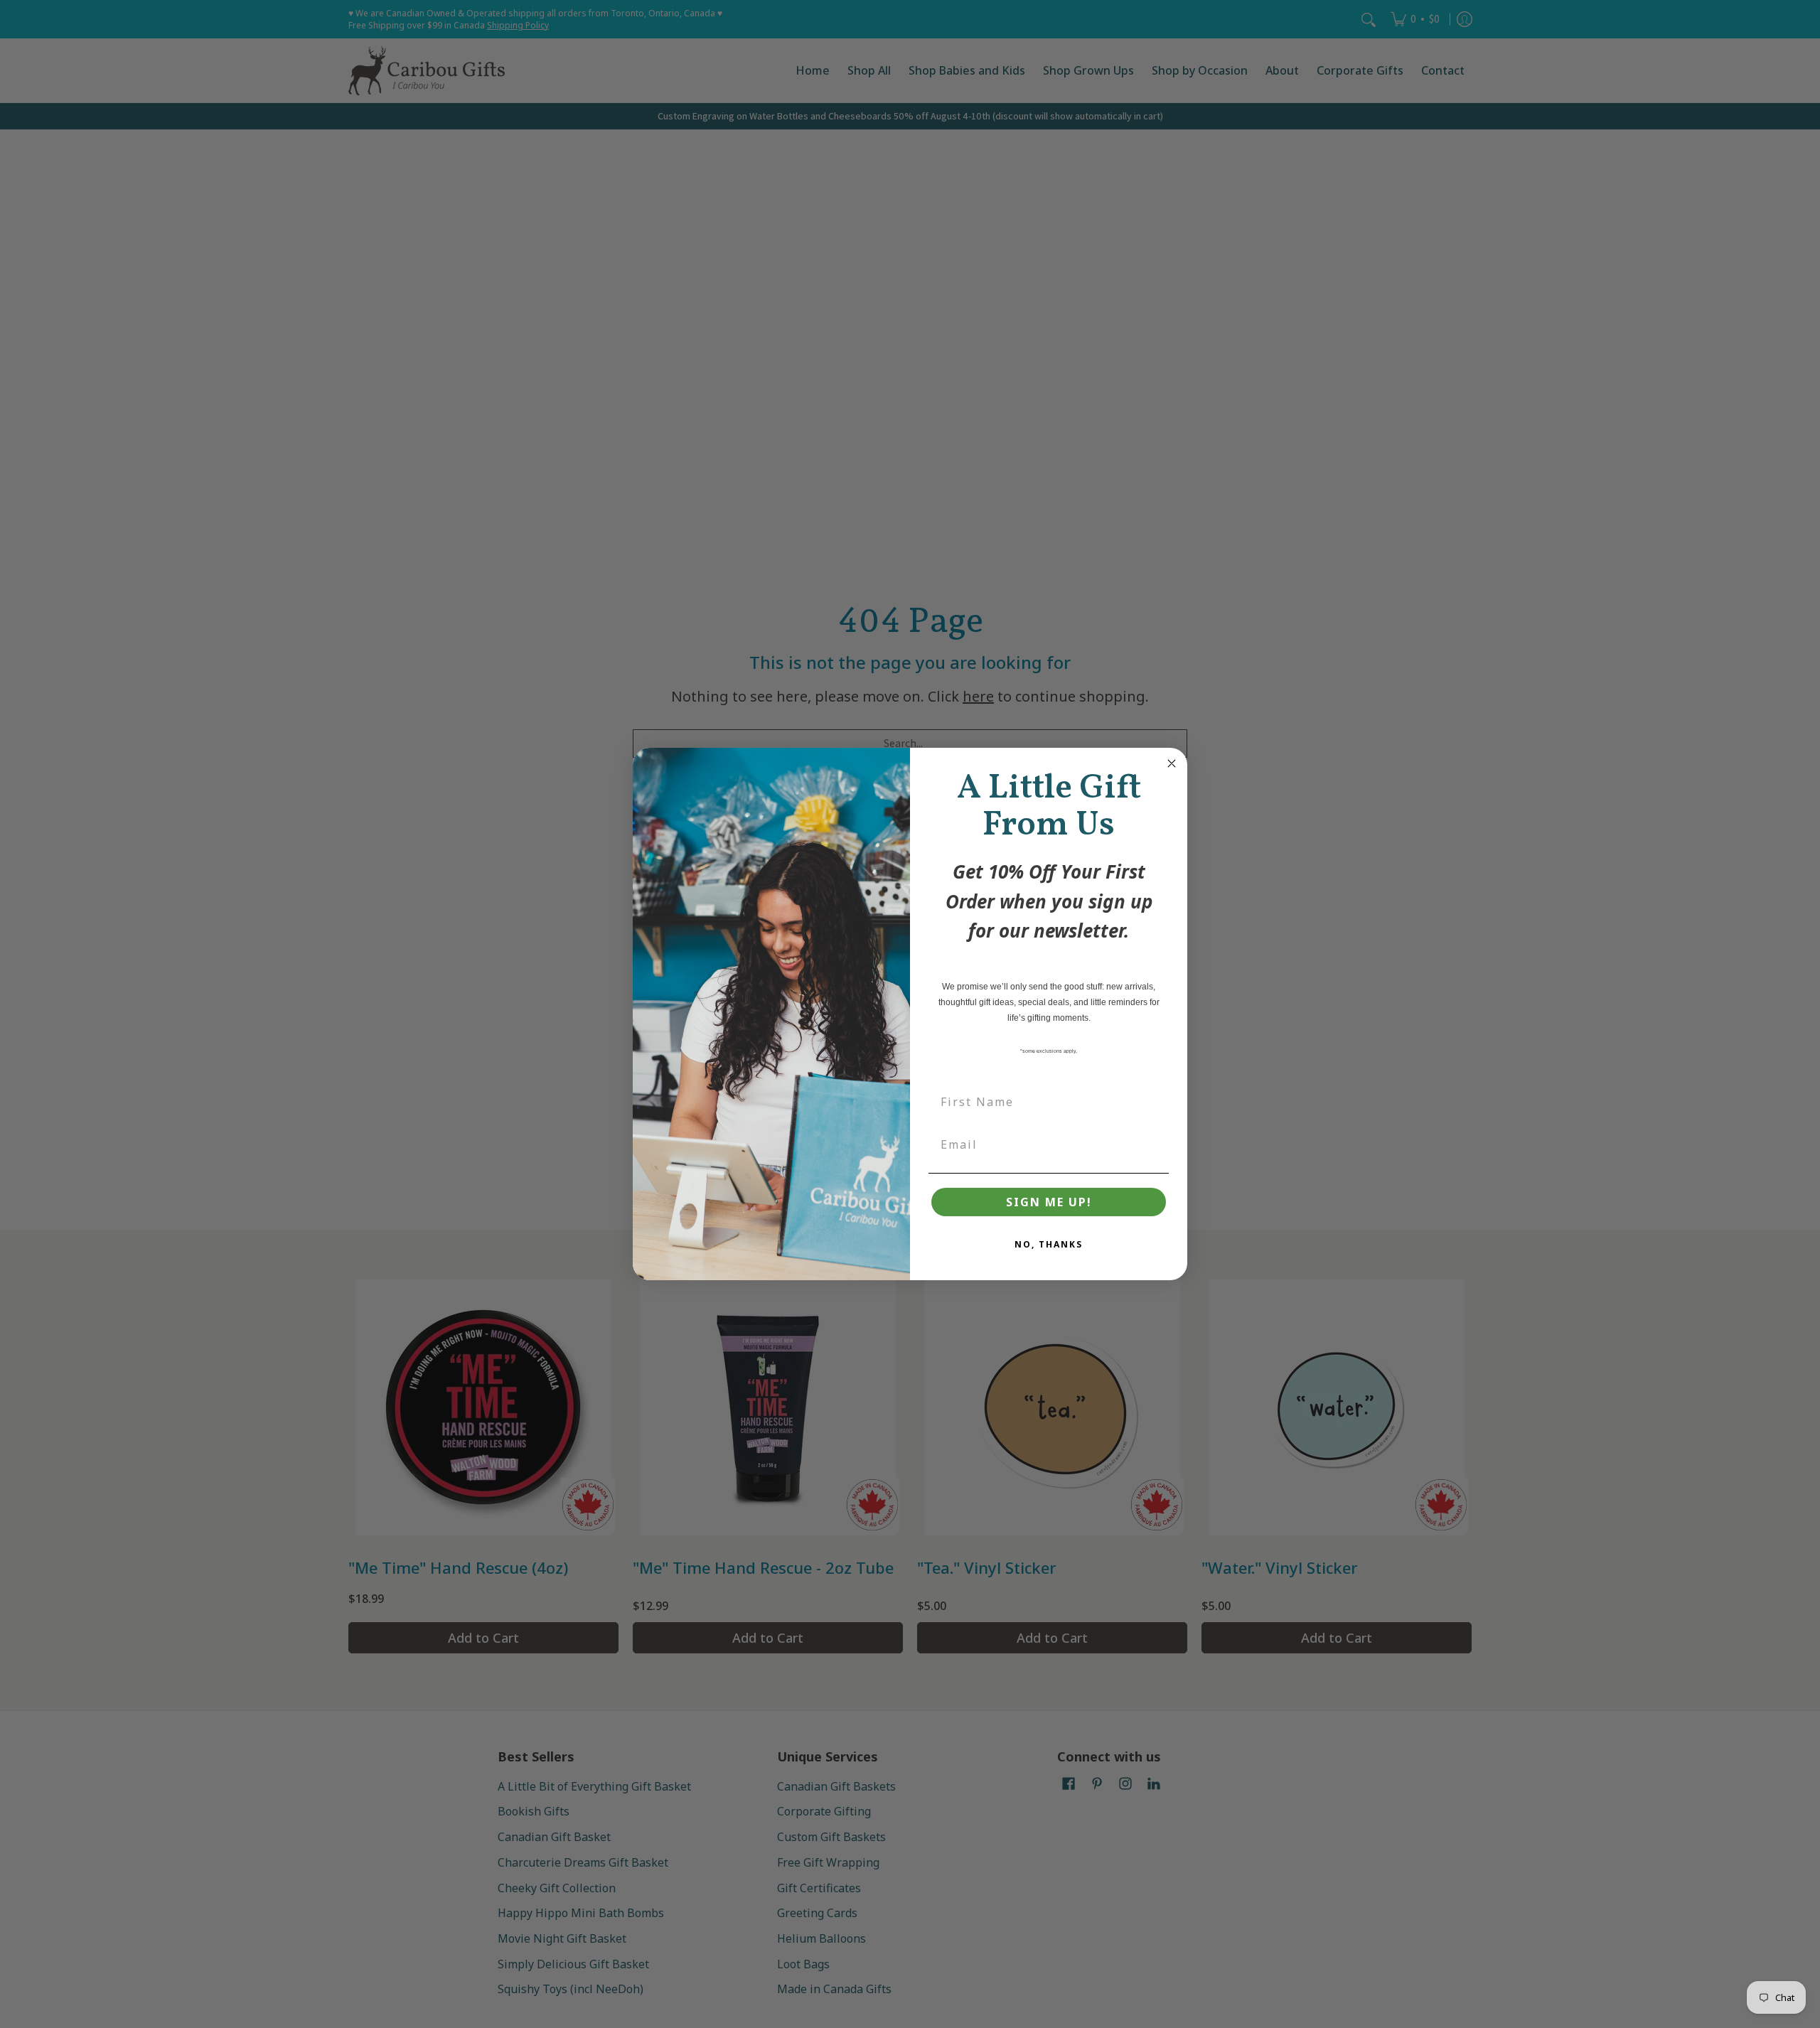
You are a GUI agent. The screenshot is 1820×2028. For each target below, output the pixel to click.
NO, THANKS (1049, 1244)
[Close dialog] (1172, 763)
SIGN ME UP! (1049, 1202)
